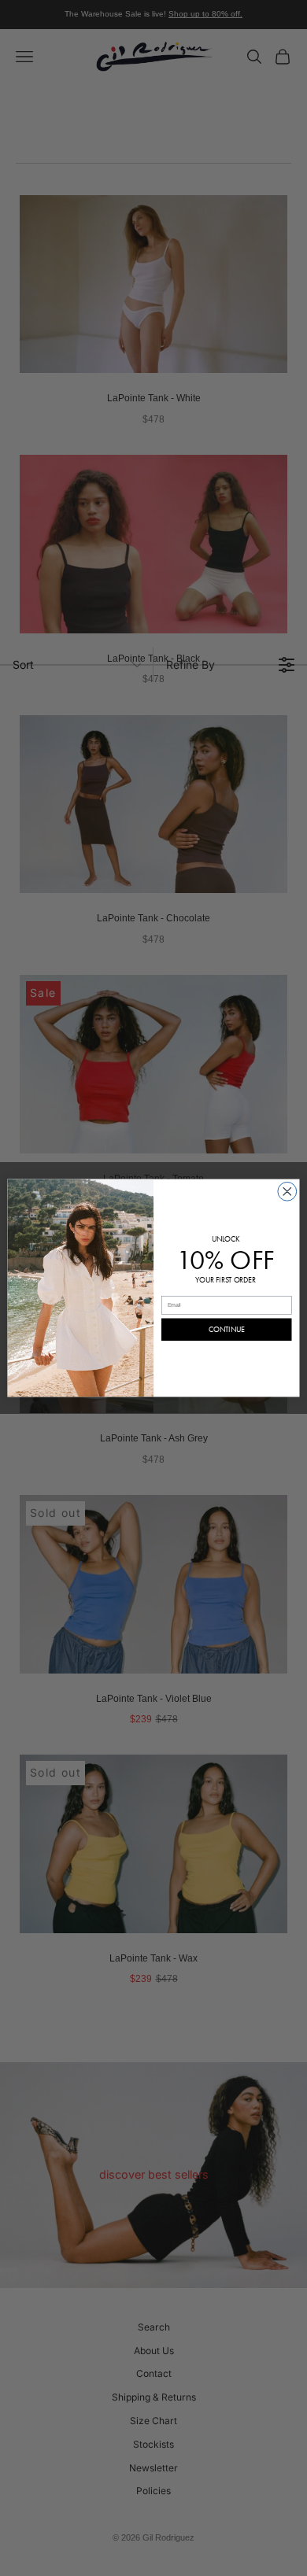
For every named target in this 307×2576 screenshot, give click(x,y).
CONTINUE (227, 1329)
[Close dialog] (287, 1191)
